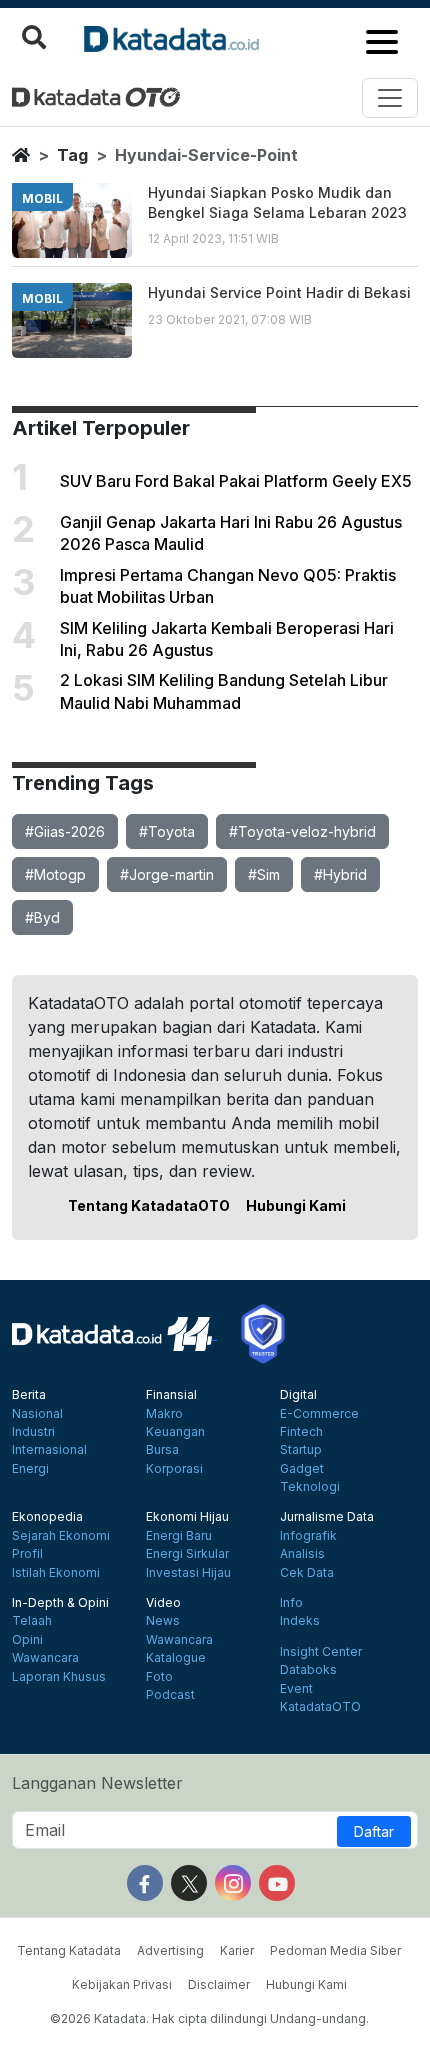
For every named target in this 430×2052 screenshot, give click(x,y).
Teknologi (310, 1487)
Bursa (162, 1450)
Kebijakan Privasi (122, 1984)
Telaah (32, 1621)
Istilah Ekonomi (56, 1573)
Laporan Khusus (59, 1677)
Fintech (301, 1432)
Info (291, 1603)
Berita (29, 1395)
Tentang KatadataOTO (149, 1205)
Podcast (170, 1695)
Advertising (170, 1950)
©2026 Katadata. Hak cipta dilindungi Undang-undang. (209, 2018)
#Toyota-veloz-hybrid (302, 831)
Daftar (374, 1831)
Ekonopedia (47, 1517)
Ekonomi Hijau (187, 1517)
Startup (301, 1450)
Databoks (308, 1670)
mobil (42, 198)
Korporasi (174, 1469)
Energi (30, 1469)
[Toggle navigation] (390, 98)
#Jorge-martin (167, 874)
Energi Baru (179, 1536)
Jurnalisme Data (327, 1517)
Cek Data (307, 1573)
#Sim (264, 874)
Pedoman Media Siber (335, 1950)
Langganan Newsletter (97, 1783)
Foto (159, 1677)
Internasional (49, 1450)
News (163, 1621)
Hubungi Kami (296, 1205)
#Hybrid (340, 874)
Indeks (300, 1621)
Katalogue (176, 1658)
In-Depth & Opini (60, 1603)
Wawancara (45, 1658)
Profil (27, 1554)
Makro (164, 1414)
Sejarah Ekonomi (61, 1536)
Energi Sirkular (187, 1554)
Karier (237, 1950)
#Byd (42, 917)
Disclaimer (219, 1984)
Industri (33, 1432)
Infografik (308, 1536)
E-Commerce (319, 1414)
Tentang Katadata (69, 1950)
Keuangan (175, 1432)
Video (163, 1603)
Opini (27, 1640)
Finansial (171, 1395)
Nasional (37, 1414)
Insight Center (321, 1652)
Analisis (302, 1554)
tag (72, 155)
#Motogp (55, 874)
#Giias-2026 (65, 831)
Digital (298, 1395)
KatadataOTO (320, 1707)
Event (296, 1689)
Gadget (302, 1469)
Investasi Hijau (188, 1573)
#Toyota (167, 831)
